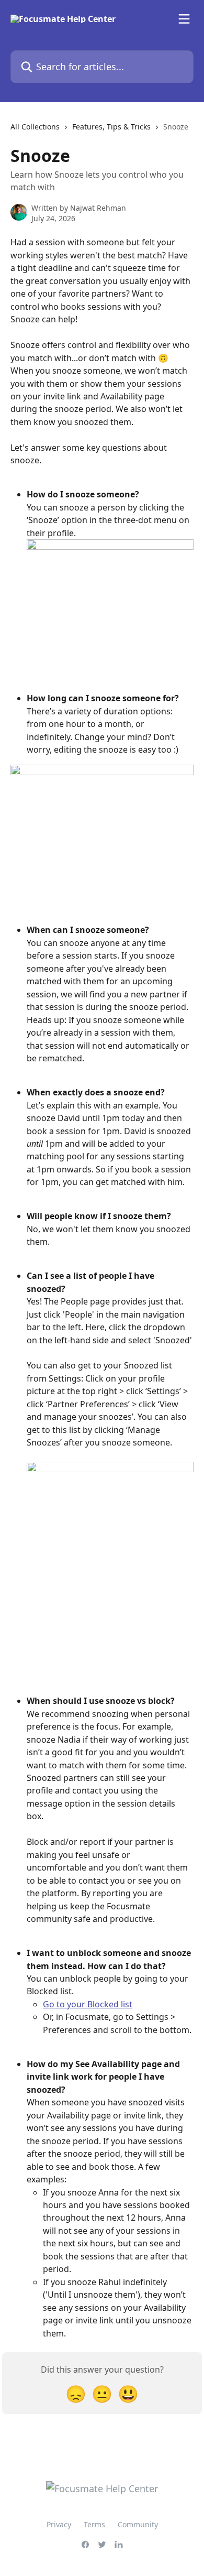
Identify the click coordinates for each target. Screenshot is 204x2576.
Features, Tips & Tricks (111, 127)
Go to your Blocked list (88, 2004)
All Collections (35, 127)
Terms (94, 2524)
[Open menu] (184, 19)
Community (138, 2524)
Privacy (59, 2524)
